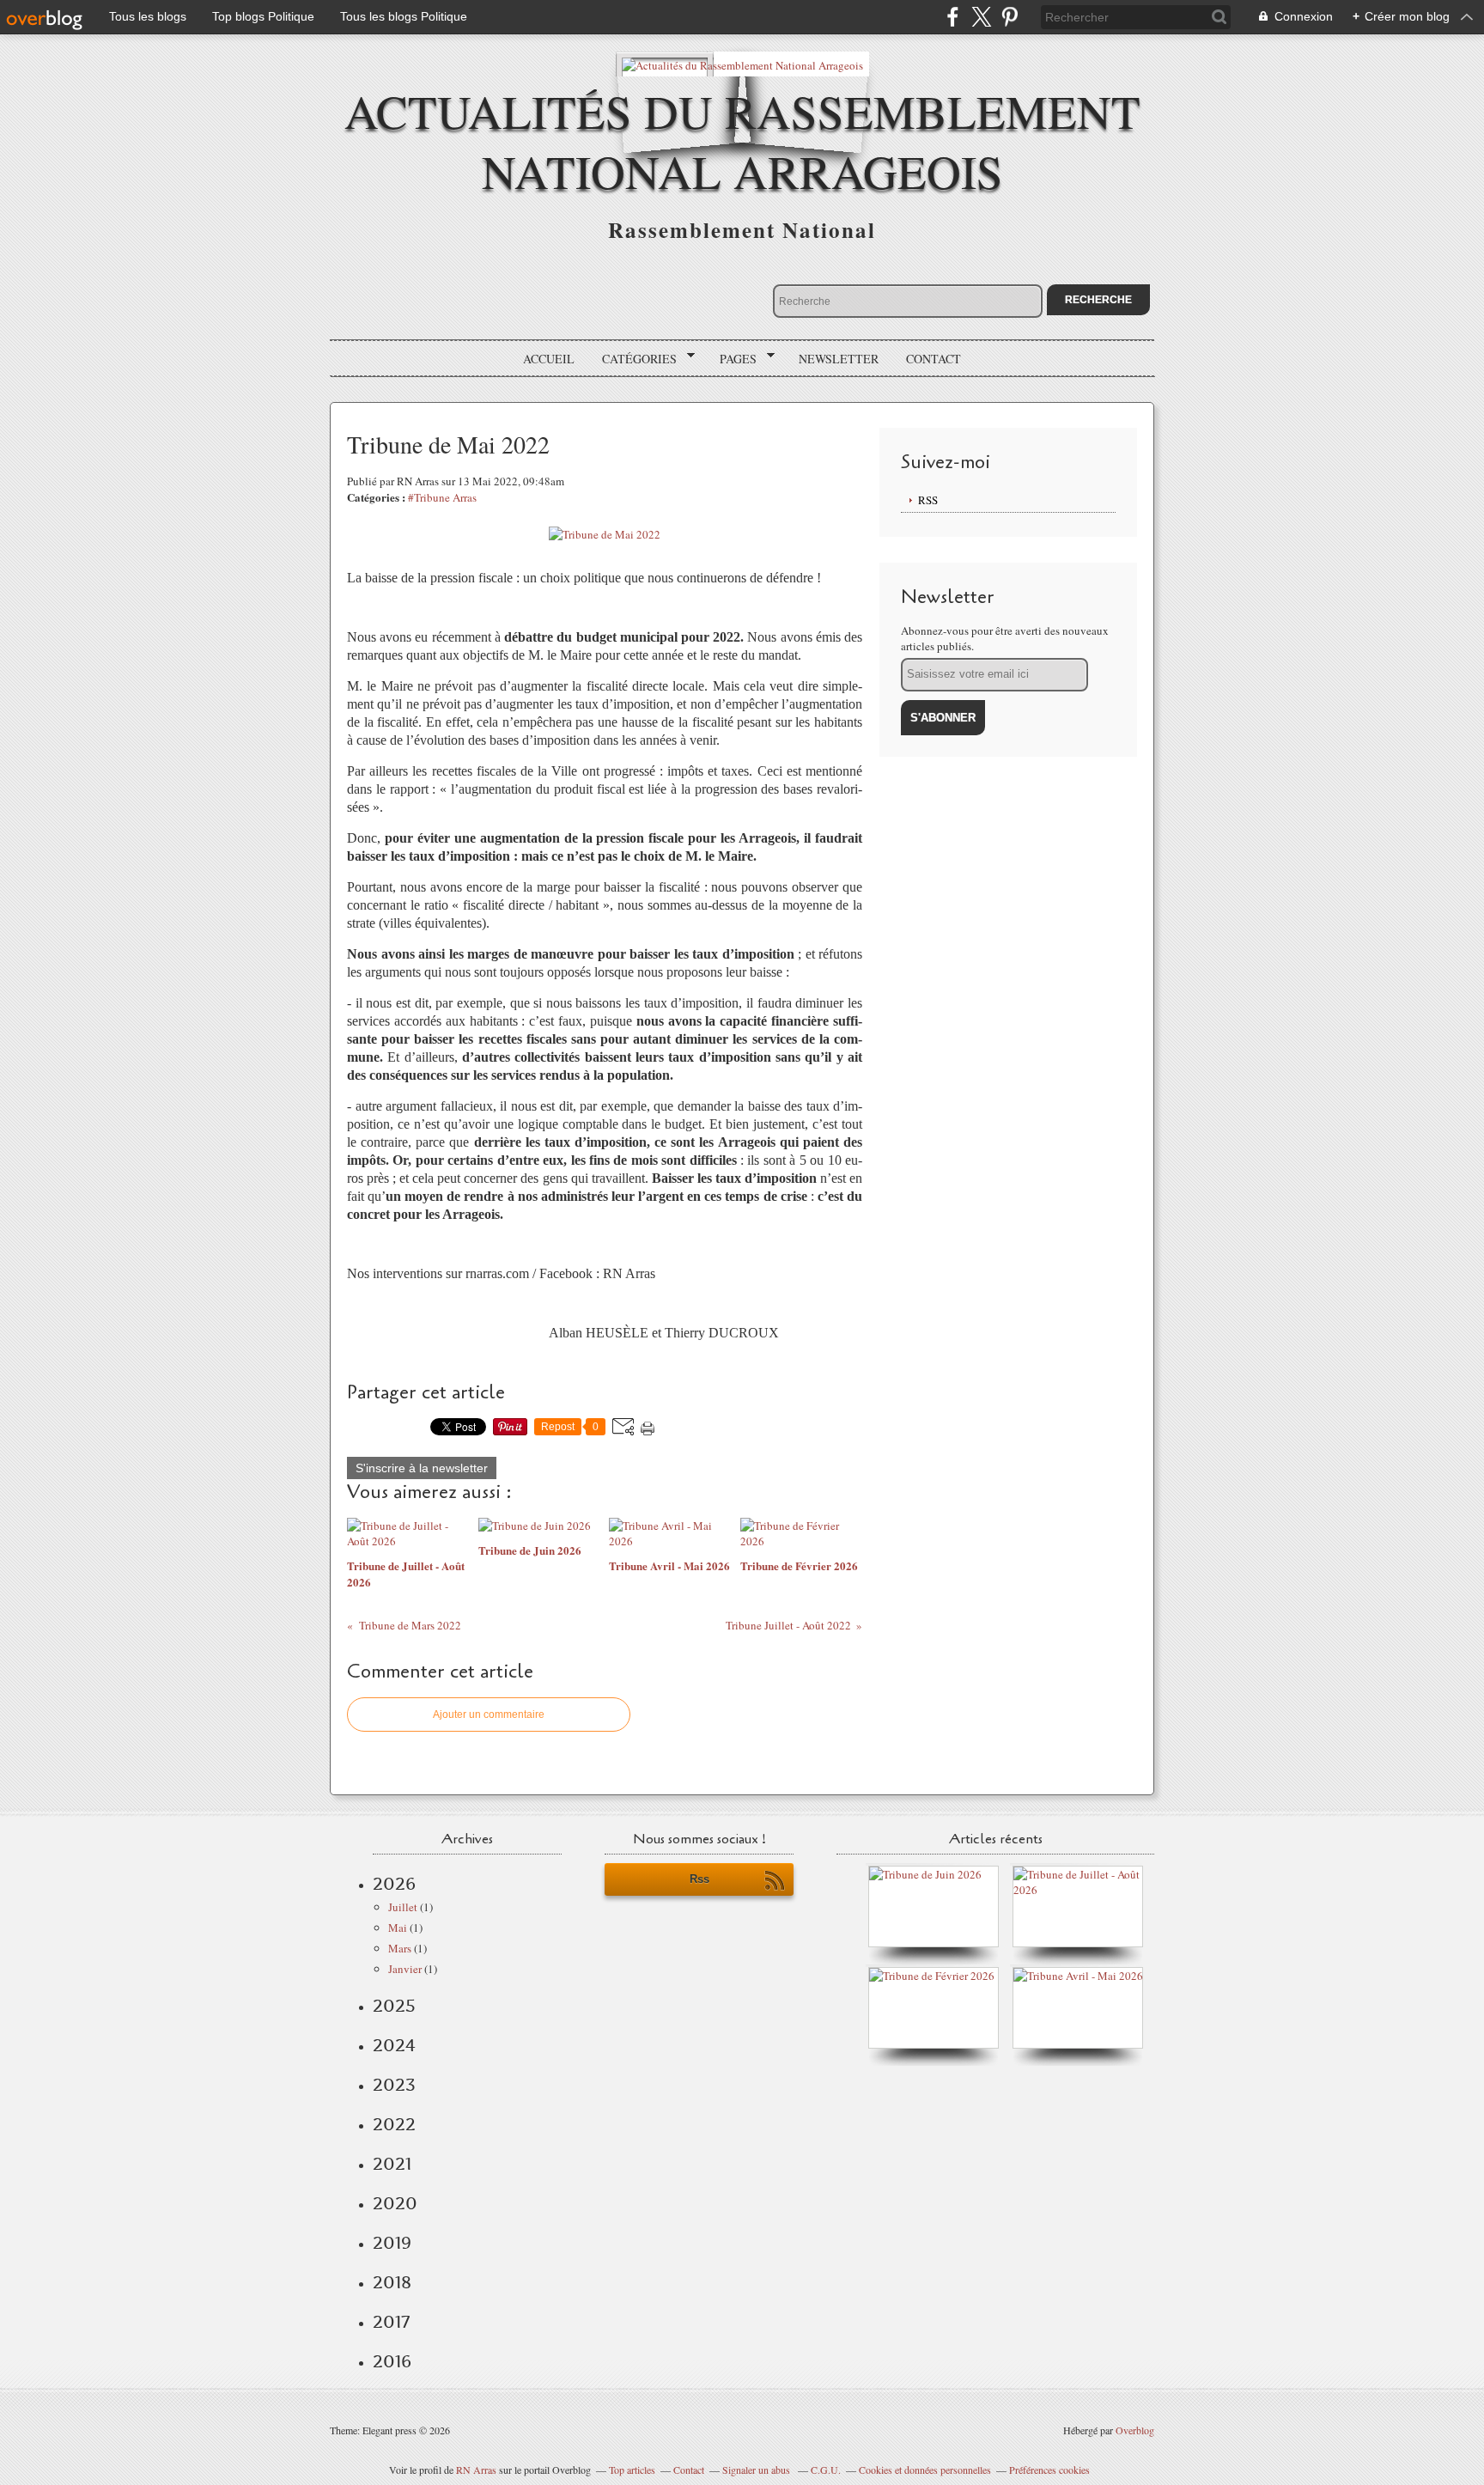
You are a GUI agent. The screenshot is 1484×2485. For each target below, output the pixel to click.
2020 (395, 2203)
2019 (392, 2243)
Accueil (549, 359)
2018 (392, 2282)
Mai (398, 1928)
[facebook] (953, 17)
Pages (732, 359)
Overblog (1135, 2430)
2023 (394, 2085)
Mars (400, 1948)
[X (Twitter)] (981, 17)
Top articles (632, 2470)
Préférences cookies (1049, 2470)
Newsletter (839, 359)
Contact (934, 359)
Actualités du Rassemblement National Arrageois (742, 140)
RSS (928, 500)
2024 (394, 2045)
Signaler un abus (757, 2470)
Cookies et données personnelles (925, 2470)
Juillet (403, 1907)
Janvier (405, 1969)
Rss (699, 1879)
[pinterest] (1010, 17)
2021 (392, 2164)
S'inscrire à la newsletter (422, 1468)
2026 (394, 1884)
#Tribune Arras (442, 497)
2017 (391, 2322)
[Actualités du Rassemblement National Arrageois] (742, 64)
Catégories (633, 359)
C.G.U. (826, 2470)
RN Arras (476, 2470)
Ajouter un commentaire (489, 1715)
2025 (394, 2006)
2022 (394, 2124)
